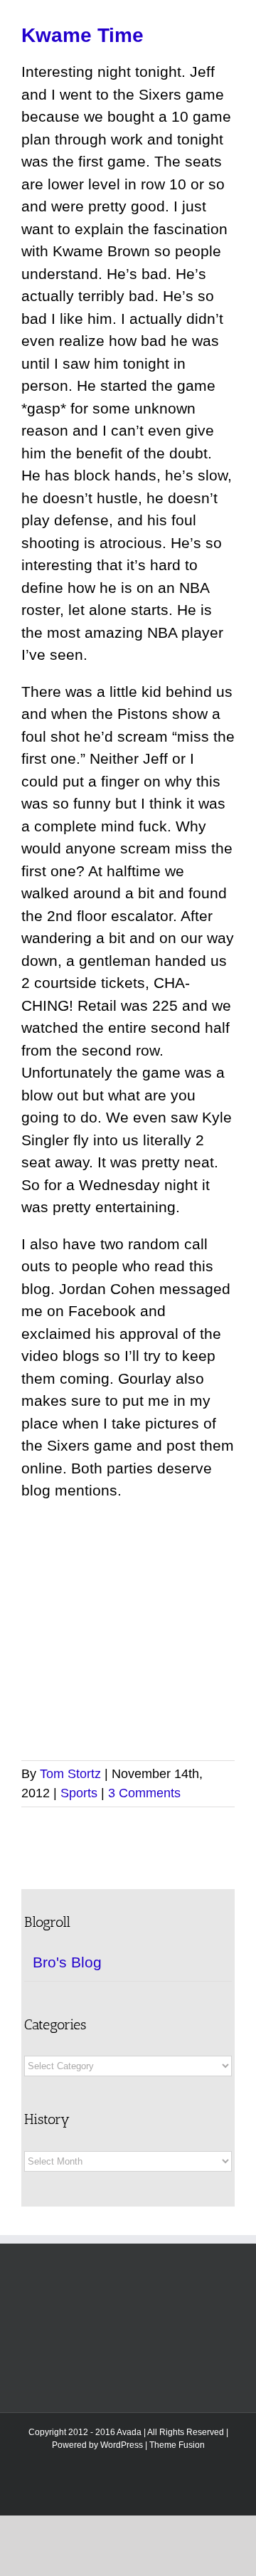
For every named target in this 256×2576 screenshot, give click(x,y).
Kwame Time (82, 35)
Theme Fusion (177, 2445)
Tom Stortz (70, 1774)
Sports (79, 1793)
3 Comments (144, 1793)
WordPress (122, 2445)
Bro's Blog (67, 1962)
